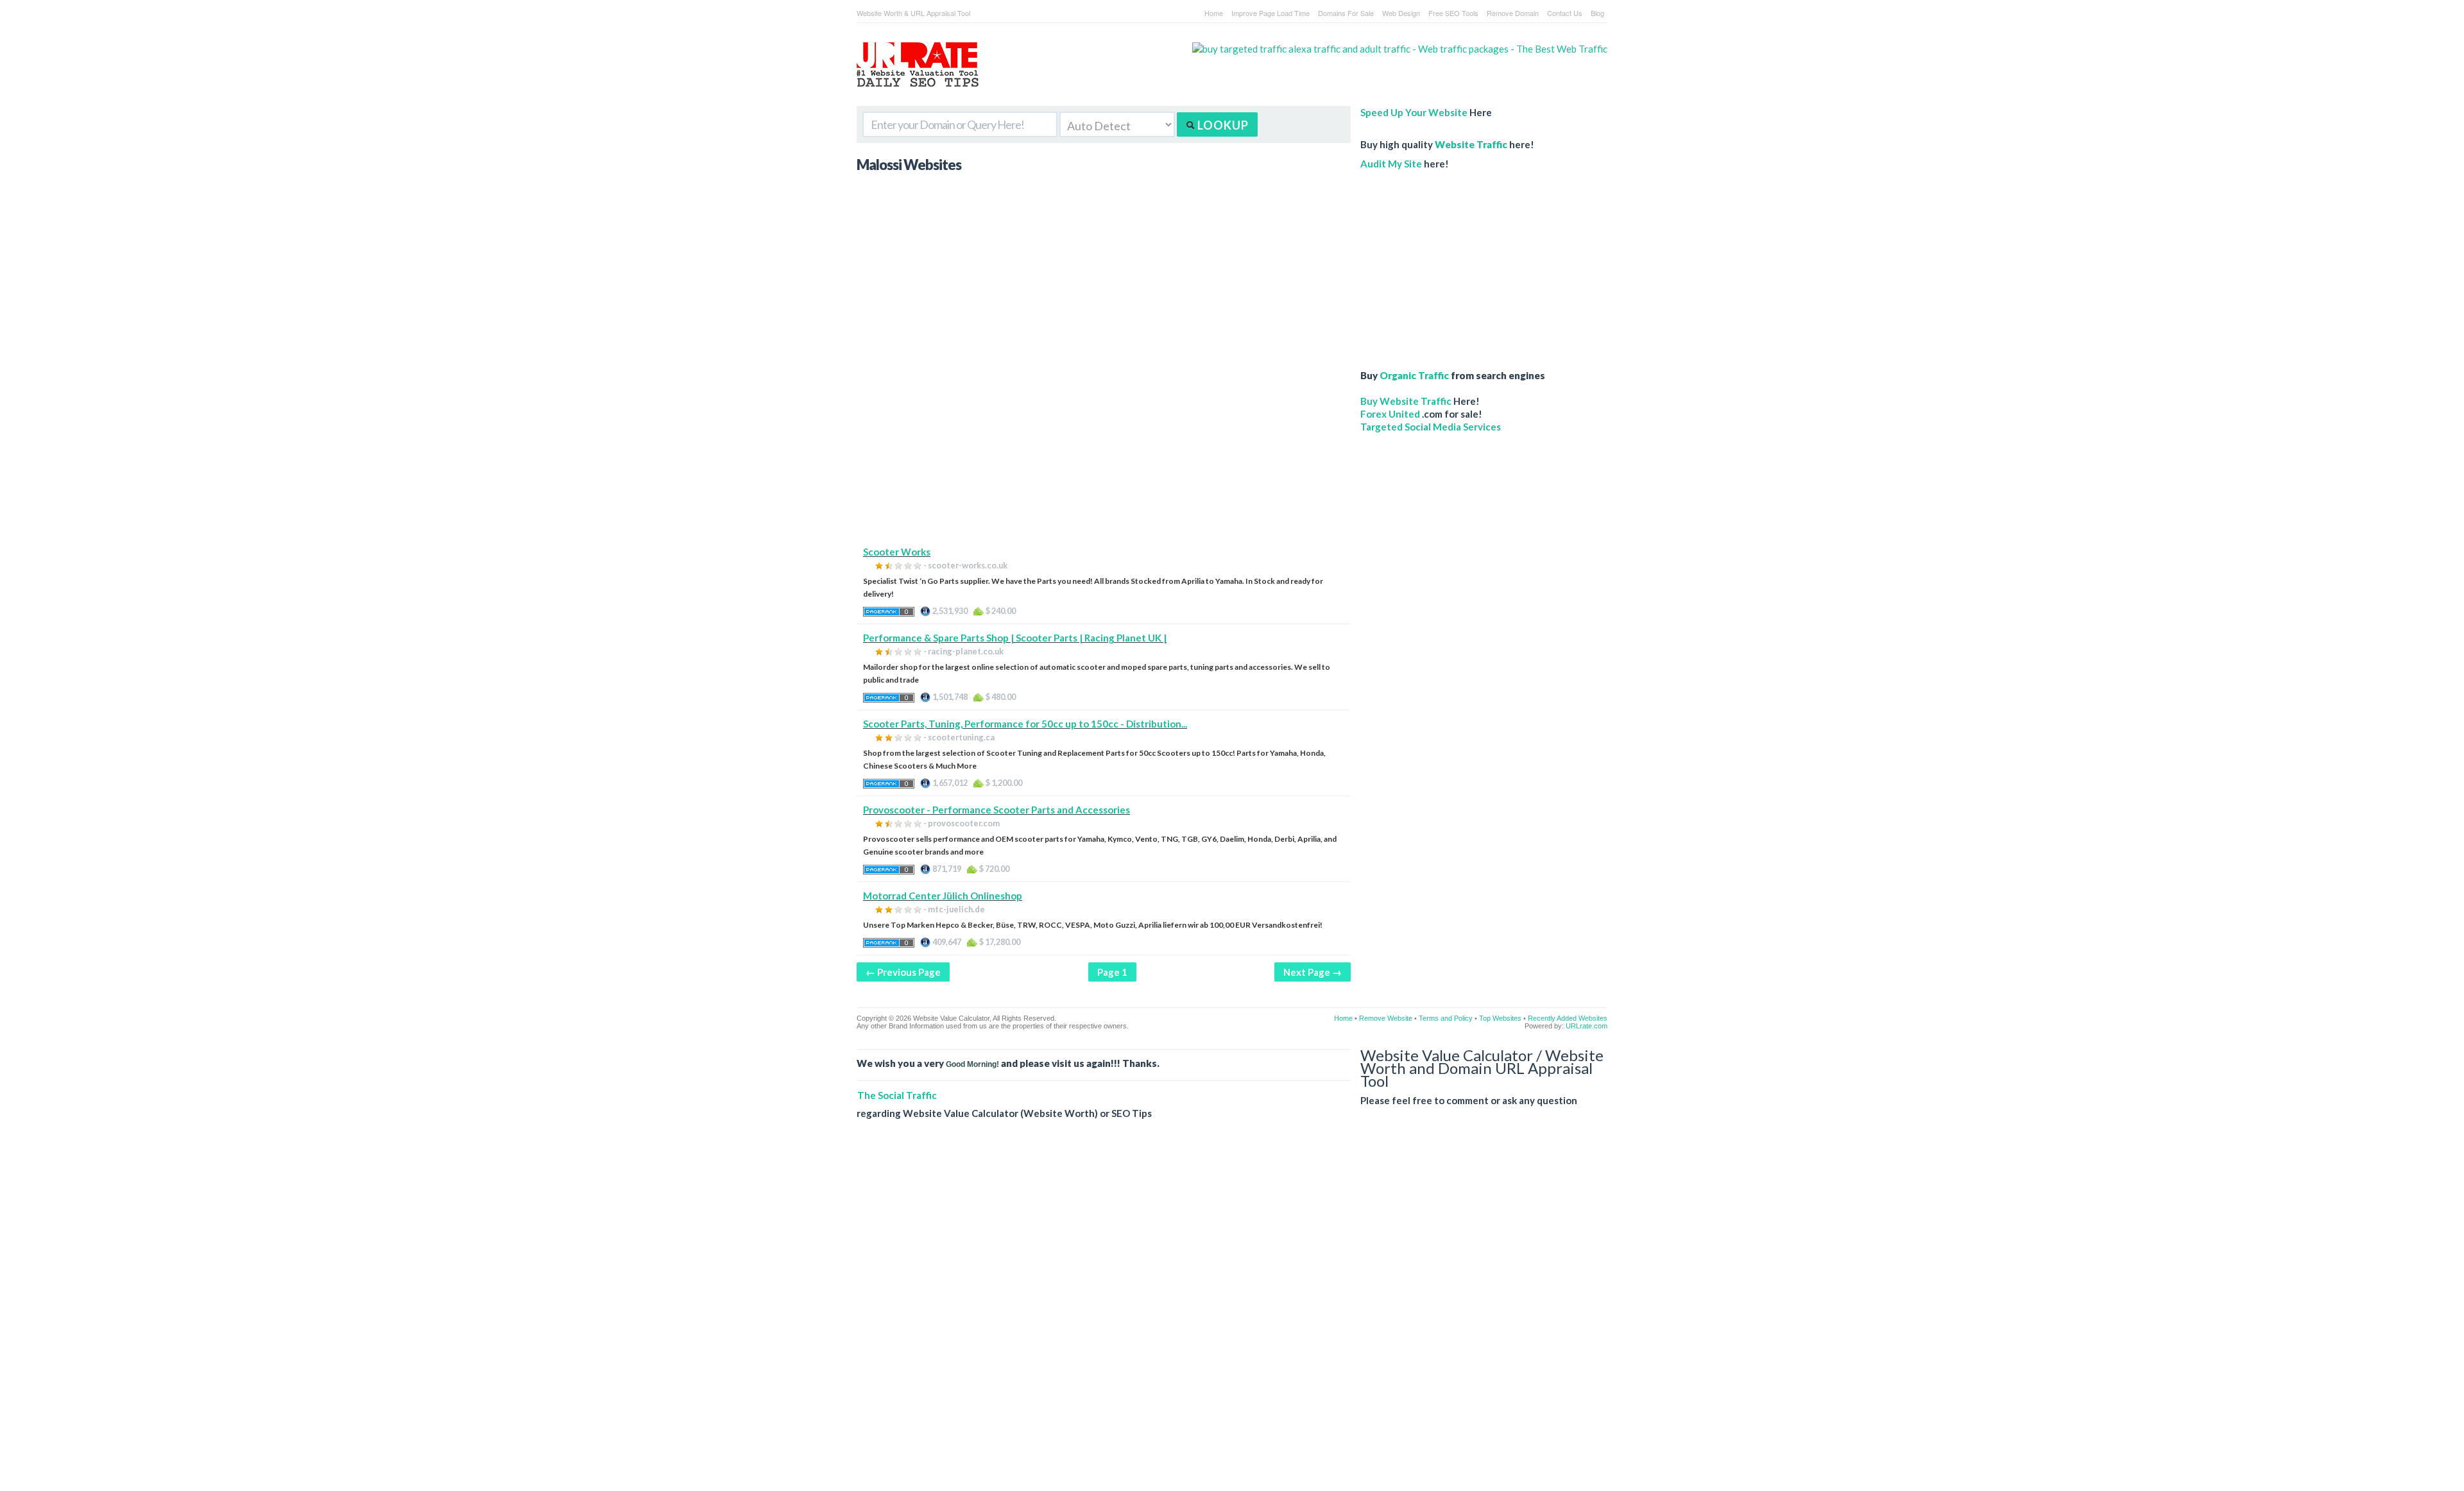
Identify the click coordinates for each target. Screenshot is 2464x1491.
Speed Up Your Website (1414, 112)
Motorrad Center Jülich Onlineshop (943, 896)
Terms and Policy (1446, 1018)
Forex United (1390, 414)
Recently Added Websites (1568, 1018)
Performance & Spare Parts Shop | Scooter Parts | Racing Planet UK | (1015, 638)
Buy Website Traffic (1406, 401)
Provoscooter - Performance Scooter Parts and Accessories (997, 810)
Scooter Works (897, 552)
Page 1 (1112, 972)
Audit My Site (1391, 164)
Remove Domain (1513, 13)
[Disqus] (1232, 1315)
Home (1214, 13)
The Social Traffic (897, 1095)
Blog (1597, 13)
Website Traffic (1471, 144)
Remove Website (1386, 1018)
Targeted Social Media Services (1431, 427)
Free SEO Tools (1453, 13)
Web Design (1401, 13)
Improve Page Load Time (1270, 13)
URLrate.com (1587, 1026)
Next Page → (1313, 972)
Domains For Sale (1346, 13)
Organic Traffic (1414, 375)
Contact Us (1565, 13)
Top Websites (1500, 1018)
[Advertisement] (1104, 456)
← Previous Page (903, 972)
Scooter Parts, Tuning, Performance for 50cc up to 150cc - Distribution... (1025, 724)
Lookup (1222, 125)
